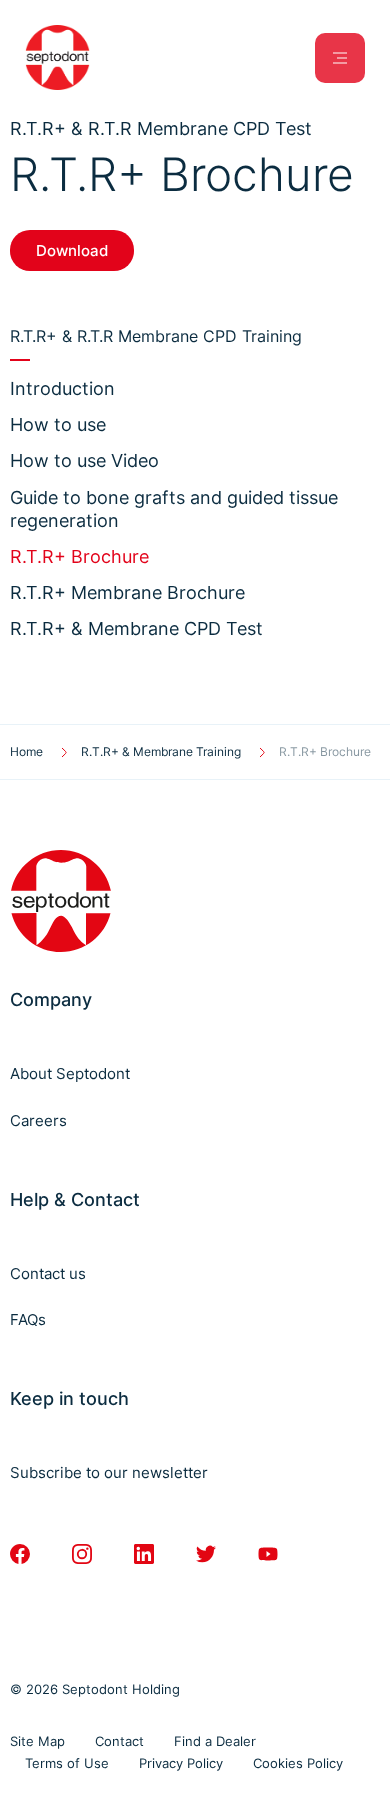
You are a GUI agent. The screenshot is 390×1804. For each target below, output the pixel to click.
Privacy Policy (181, 1763)
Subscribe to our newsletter (109, 1472)
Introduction (62, 388)
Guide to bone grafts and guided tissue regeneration (174, 509)
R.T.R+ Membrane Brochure (127, 592)
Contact (119, 1741)
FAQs (28, 1319)
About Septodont (70, 1073)
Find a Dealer (215, 1741)
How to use (58, 424)
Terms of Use (67, 1763)
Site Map (37, 1741)
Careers (38, 1120)
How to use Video (84, 460)
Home (26, 751)
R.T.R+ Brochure (79, 556)
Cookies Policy (298, 1763)
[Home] (57, 57)
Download (72, 250)
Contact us (48, 1273)
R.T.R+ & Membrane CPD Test (136, 628)
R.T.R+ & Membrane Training (161, 751)
